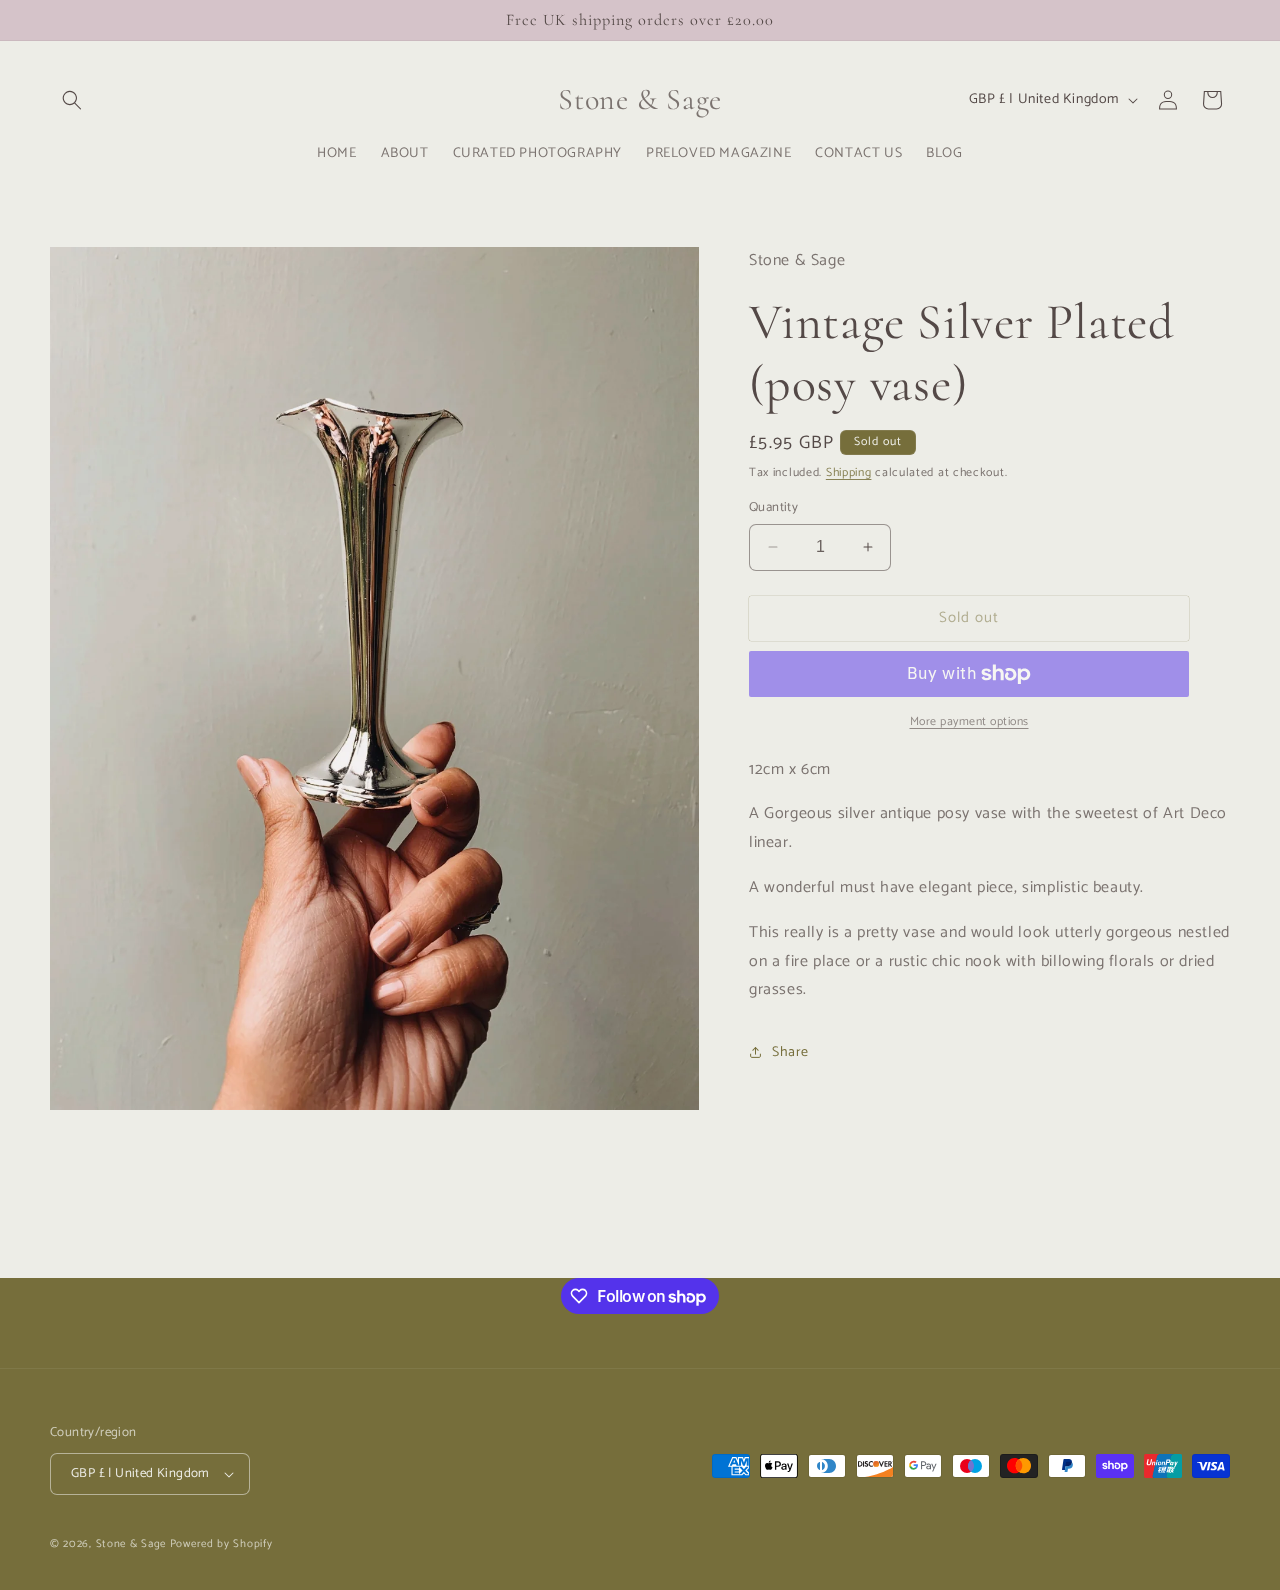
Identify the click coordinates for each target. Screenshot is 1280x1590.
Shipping (849, 472)
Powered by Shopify (221, 1544)
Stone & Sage (133, 1544)
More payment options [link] (969, 722)
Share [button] (790, 1052)
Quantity (773, 508)
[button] (72, 100)
